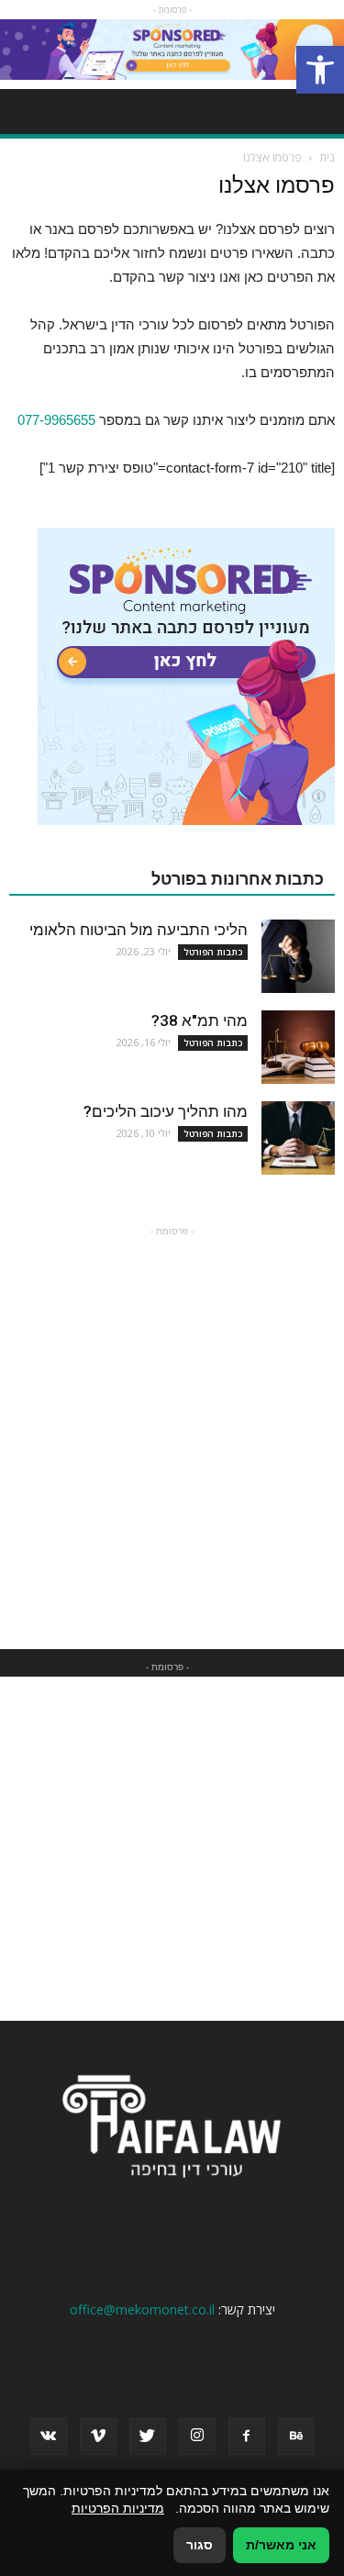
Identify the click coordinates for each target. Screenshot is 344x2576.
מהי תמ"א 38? (200, 1020)
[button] (320, 70)
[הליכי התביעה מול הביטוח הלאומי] (298, 956)
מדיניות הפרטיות (118, 2508)
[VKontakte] (49, 2437)
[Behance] (296, 2437)
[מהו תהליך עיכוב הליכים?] (298, 1138)
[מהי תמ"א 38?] (298, 1047)
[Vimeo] (98, 2437)
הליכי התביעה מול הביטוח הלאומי (139, 930)
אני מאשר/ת (281, 2545)
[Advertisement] (172, 1413)
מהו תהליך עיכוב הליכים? (166, 1111)
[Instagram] (197, 2437)
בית (327, 157)
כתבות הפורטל (213, 952)
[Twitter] (148, 2437)
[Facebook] (247, 2437)
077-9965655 (56, 420)
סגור (200, 2545)
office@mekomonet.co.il (142, 2309)
